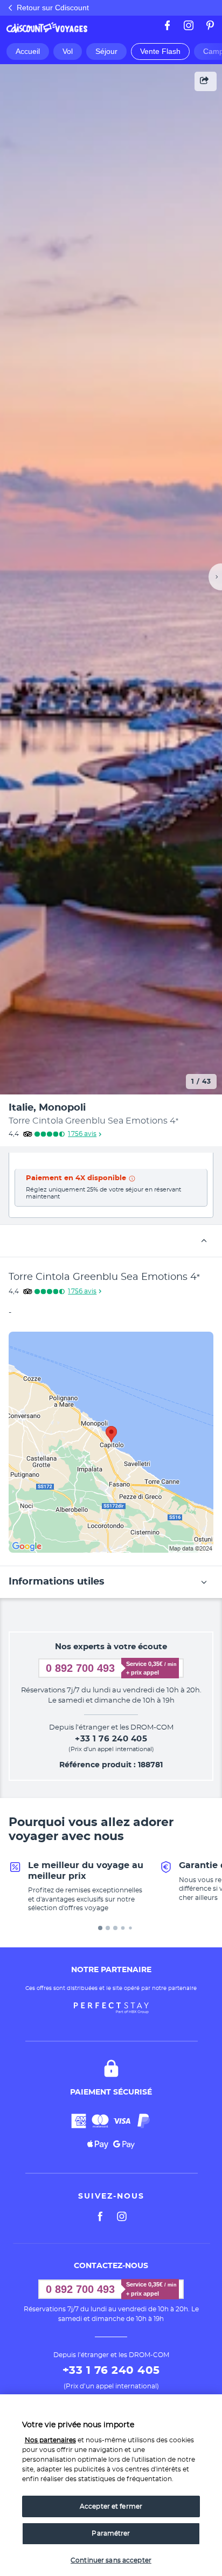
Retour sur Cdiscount (53, 8)
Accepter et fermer (111, 2506)
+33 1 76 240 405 (111, 1739)
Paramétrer (111, 2533)
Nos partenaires (50, 2440)
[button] (111, 1241)
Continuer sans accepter (111, 2560)
